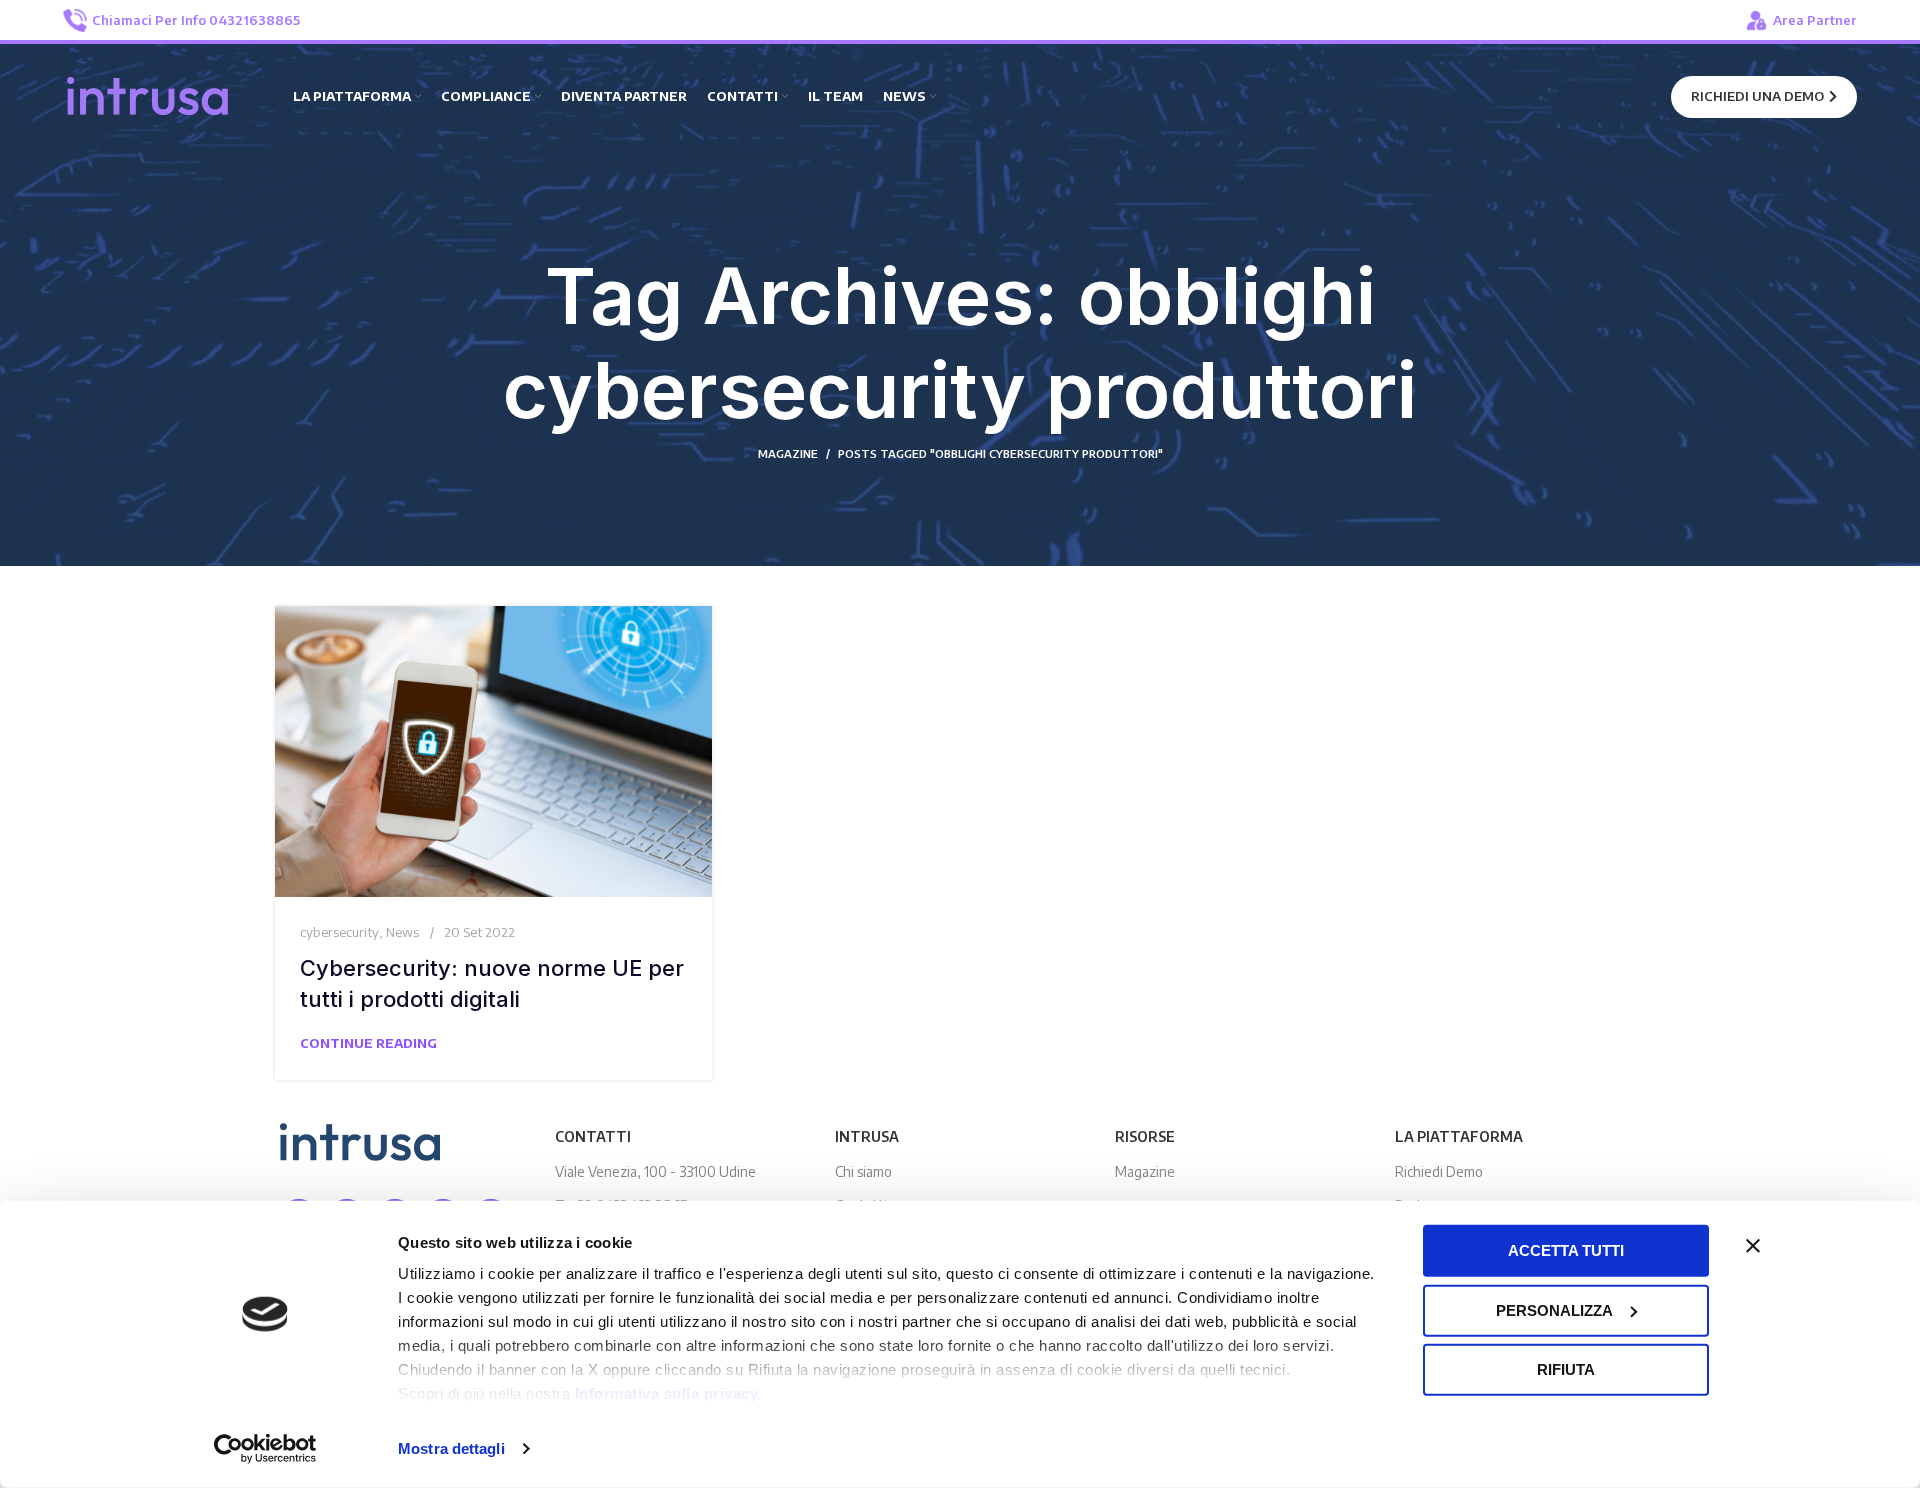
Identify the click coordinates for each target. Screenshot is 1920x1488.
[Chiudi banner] (1753, 1246)
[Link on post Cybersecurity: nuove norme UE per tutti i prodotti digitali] (493, 751)
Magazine (1145, 1171)
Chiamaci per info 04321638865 (196, 20)
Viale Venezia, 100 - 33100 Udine (655, 1171)
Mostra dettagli (451, 1448)
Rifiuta (1566, 1369)
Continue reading (368, 1043)
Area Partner (1815, 20)
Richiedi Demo (1439, 1171)
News (402, 932)
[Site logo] (148, 95)
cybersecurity (339, 932)
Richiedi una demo (1757, 96)
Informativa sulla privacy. (668, 1393)
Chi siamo (863, 1171)
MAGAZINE (788, 453)
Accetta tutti (1566, 1250)
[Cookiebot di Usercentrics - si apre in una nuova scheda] (265, 1449)
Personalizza (1554, 1309)
